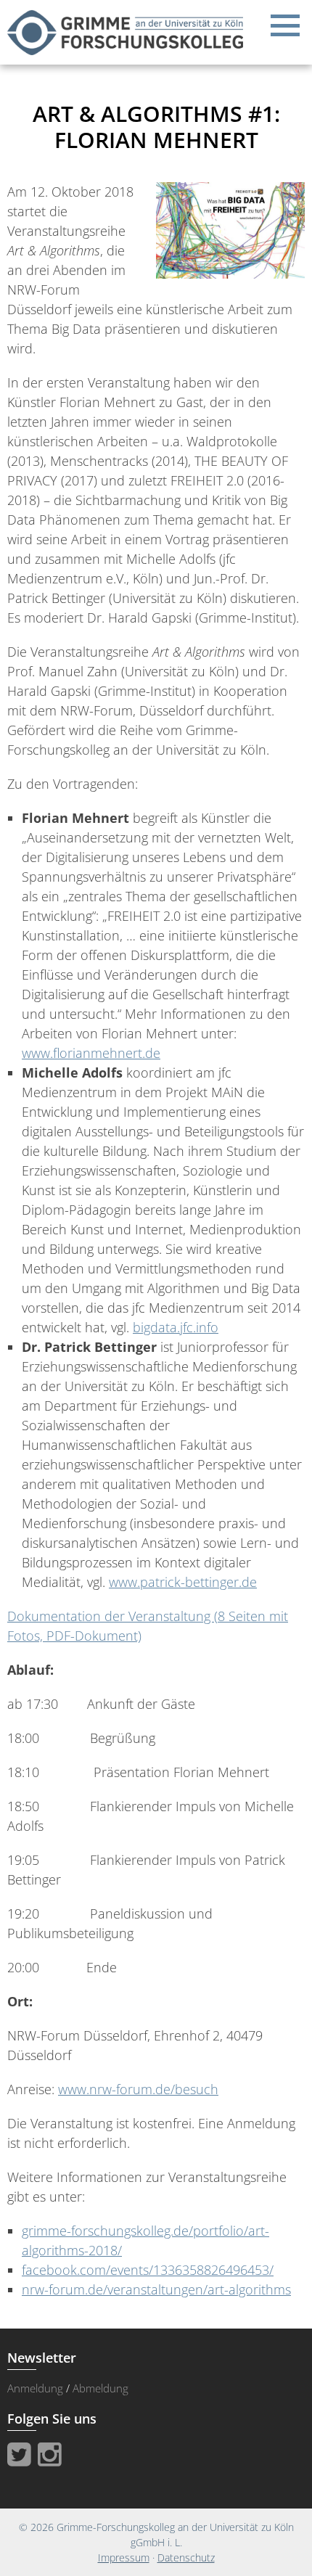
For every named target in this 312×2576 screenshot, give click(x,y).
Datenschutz (186, 2557)
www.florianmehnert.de (91, 1053)
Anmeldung (35, 2388)
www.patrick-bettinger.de (183, 1582)
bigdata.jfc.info (176, 1327)
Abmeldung (100, 2388)
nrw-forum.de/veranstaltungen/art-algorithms (156, 2289)
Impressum (124, 2557)
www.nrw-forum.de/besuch (138, 2089)
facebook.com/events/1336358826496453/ (148, 2270)
